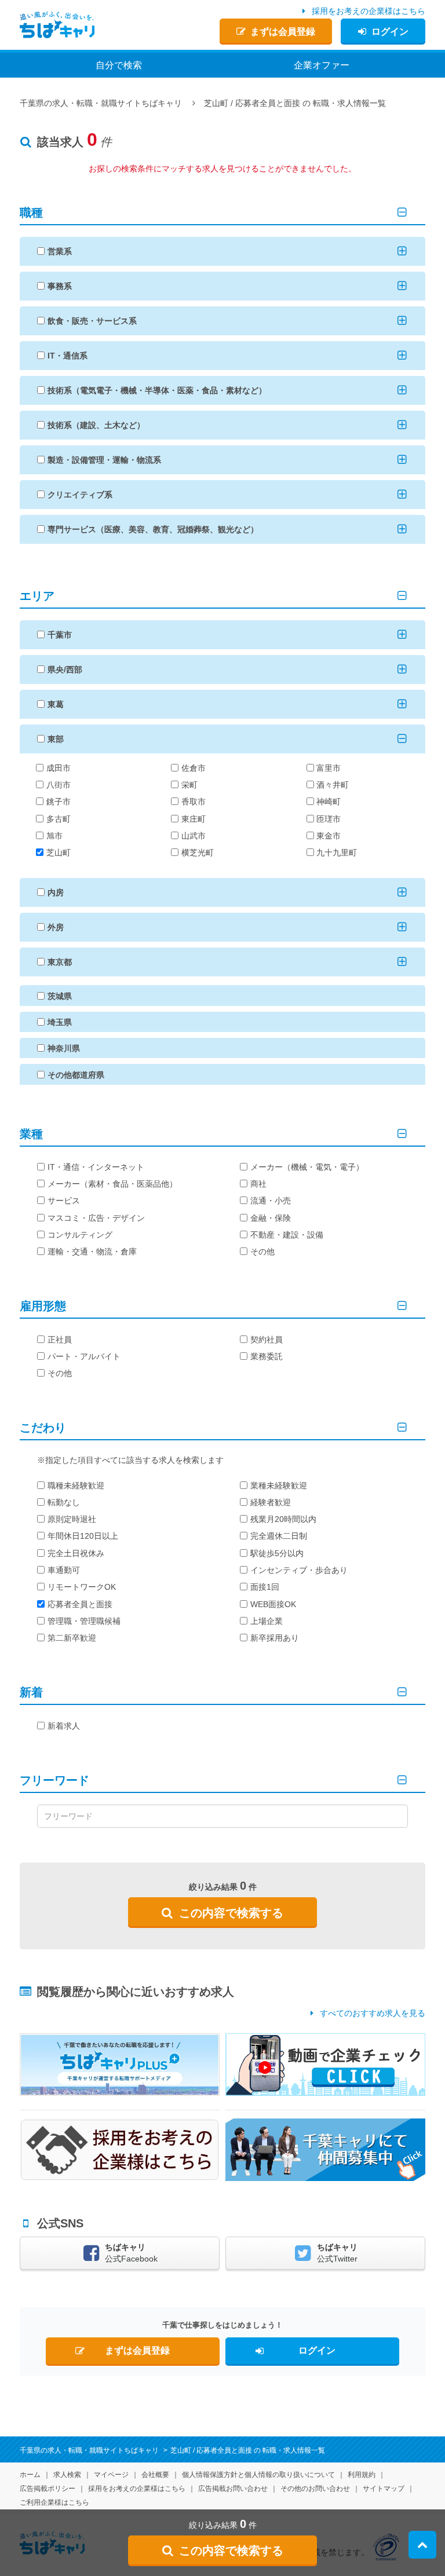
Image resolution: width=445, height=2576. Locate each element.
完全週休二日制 (279, 1536)
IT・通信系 (68, 356)
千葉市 (60, 635)
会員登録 (283, 32)
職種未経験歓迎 (76, 1485)
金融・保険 (271, 1218)
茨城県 (60, 996)
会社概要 (155, 2475)
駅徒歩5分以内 (277, 1553)
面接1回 (265, 1587)
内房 (56, 892)
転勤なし (64, 1502)
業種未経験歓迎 (279, 1485)
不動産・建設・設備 (287, 1235)
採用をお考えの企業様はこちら (369, 11)
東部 (56, 739)
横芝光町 (198, 852)
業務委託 (267, 1356)
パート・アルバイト (84, 1356)
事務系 (60, 286)
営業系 (60, 251)
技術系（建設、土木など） (96, 425)
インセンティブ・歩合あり (299, 1570)
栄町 (189, 785)
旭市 (54, 836)
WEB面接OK (273, 1604)
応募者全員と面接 (80, 1604)
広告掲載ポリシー (48, 2489)
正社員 (60, 1340)
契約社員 (267, 1340)
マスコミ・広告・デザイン (96, 1218)
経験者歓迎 (271, 1502)
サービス (64, 1201)
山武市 (194, 836)
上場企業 (267, 1621)
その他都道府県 (76, 1075)
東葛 (56, 704)
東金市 (329, 836)
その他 (262, 1252)
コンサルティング (80, 1235)
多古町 (59, 819)
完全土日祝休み (76, 1553)
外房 (56, 927)
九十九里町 (337, 852)
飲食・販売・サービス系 (92, 321)
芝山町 (59, 852)
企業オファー (322, 65)
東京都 (60, 962)
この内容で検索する (231, 1913)
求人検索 (67, 2475)
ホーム (30, 2475)
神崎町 (329, 802)
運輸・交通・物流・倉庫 (92, 1252)
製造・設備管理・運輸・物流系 (104, 460)
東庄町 (194, 819)
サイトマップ (384, 2489)
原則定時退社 (72, 1519)
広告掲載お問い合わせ (233, 2489)
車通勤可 (64, 1570)
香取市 (194, 802)
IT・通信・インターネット (96, 1167)
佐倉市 (194, 768)
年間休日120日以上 (83, 1536)
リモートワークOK (82, 1587)
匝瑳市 (329, 819)
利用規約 (362, 2475)
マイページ (111, 2475)
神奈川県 (64, 1048)
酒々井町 (333, 785)
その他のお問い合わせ (315, 2489)
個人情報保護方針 (258, 2475)
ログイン (390, 32)
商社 (258, 1184)
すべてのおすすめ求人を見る (373, 2013)
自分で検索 (119, 65)
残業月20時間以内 (283, 1519)
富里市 (329, 768)
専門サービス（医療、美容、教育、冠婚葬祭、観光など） (153, 529)
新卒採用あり (275, 1638)
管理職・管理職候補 (84, 1621)
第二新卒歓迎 (72, 1638)
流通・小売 (271, 1201)
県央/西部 (65, 669)
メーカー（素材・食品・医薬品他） (112, 1184)
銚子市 (59, 802)
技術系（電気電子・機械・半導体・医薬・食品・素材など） (157, 390)
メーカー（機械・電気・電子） (307, 1167)
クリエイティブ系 (80, 495)
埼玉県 (60, 1022)
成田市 (59, 768)
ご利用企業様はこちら (54, 2502)
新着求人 (64, 1726)
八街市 (59, 785)
